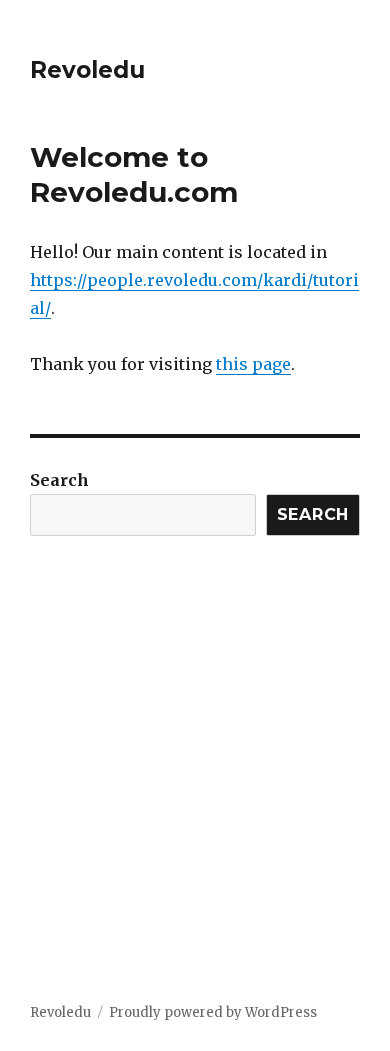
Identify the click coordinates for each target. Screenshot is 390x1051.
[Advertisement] (195, 797)
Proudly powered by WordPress (213, 1012)
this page (253, 364)
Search (59, 480)
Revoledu (87, 70)
